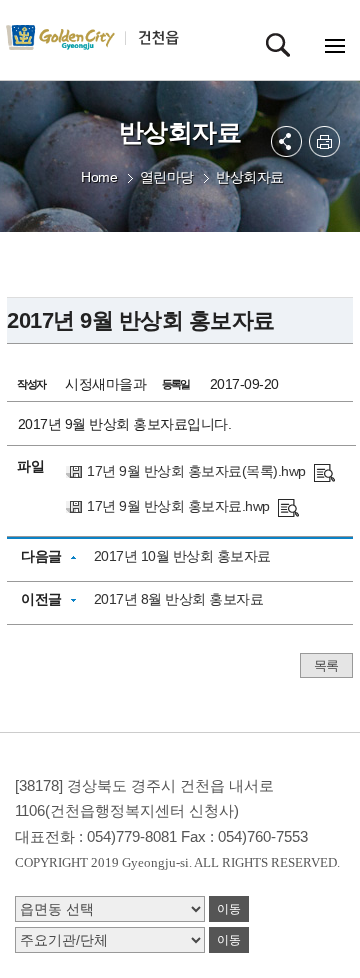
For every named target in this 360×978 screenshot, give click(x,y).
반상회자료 (250, 177)
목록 (326, 665)
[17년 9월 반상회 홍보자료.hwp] (288, 506)
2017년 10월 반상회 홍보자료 (182, 556)
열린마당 (167, 177)
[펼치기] (286, 141)
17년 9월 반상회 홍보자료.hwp (178, 506)
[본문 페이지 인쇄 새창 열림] (324, 141)
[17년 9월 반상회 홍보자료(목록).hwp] (324, 471)
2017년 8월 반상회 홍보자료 (179, 599)
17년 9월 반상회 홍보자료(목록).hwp (196, 471)
